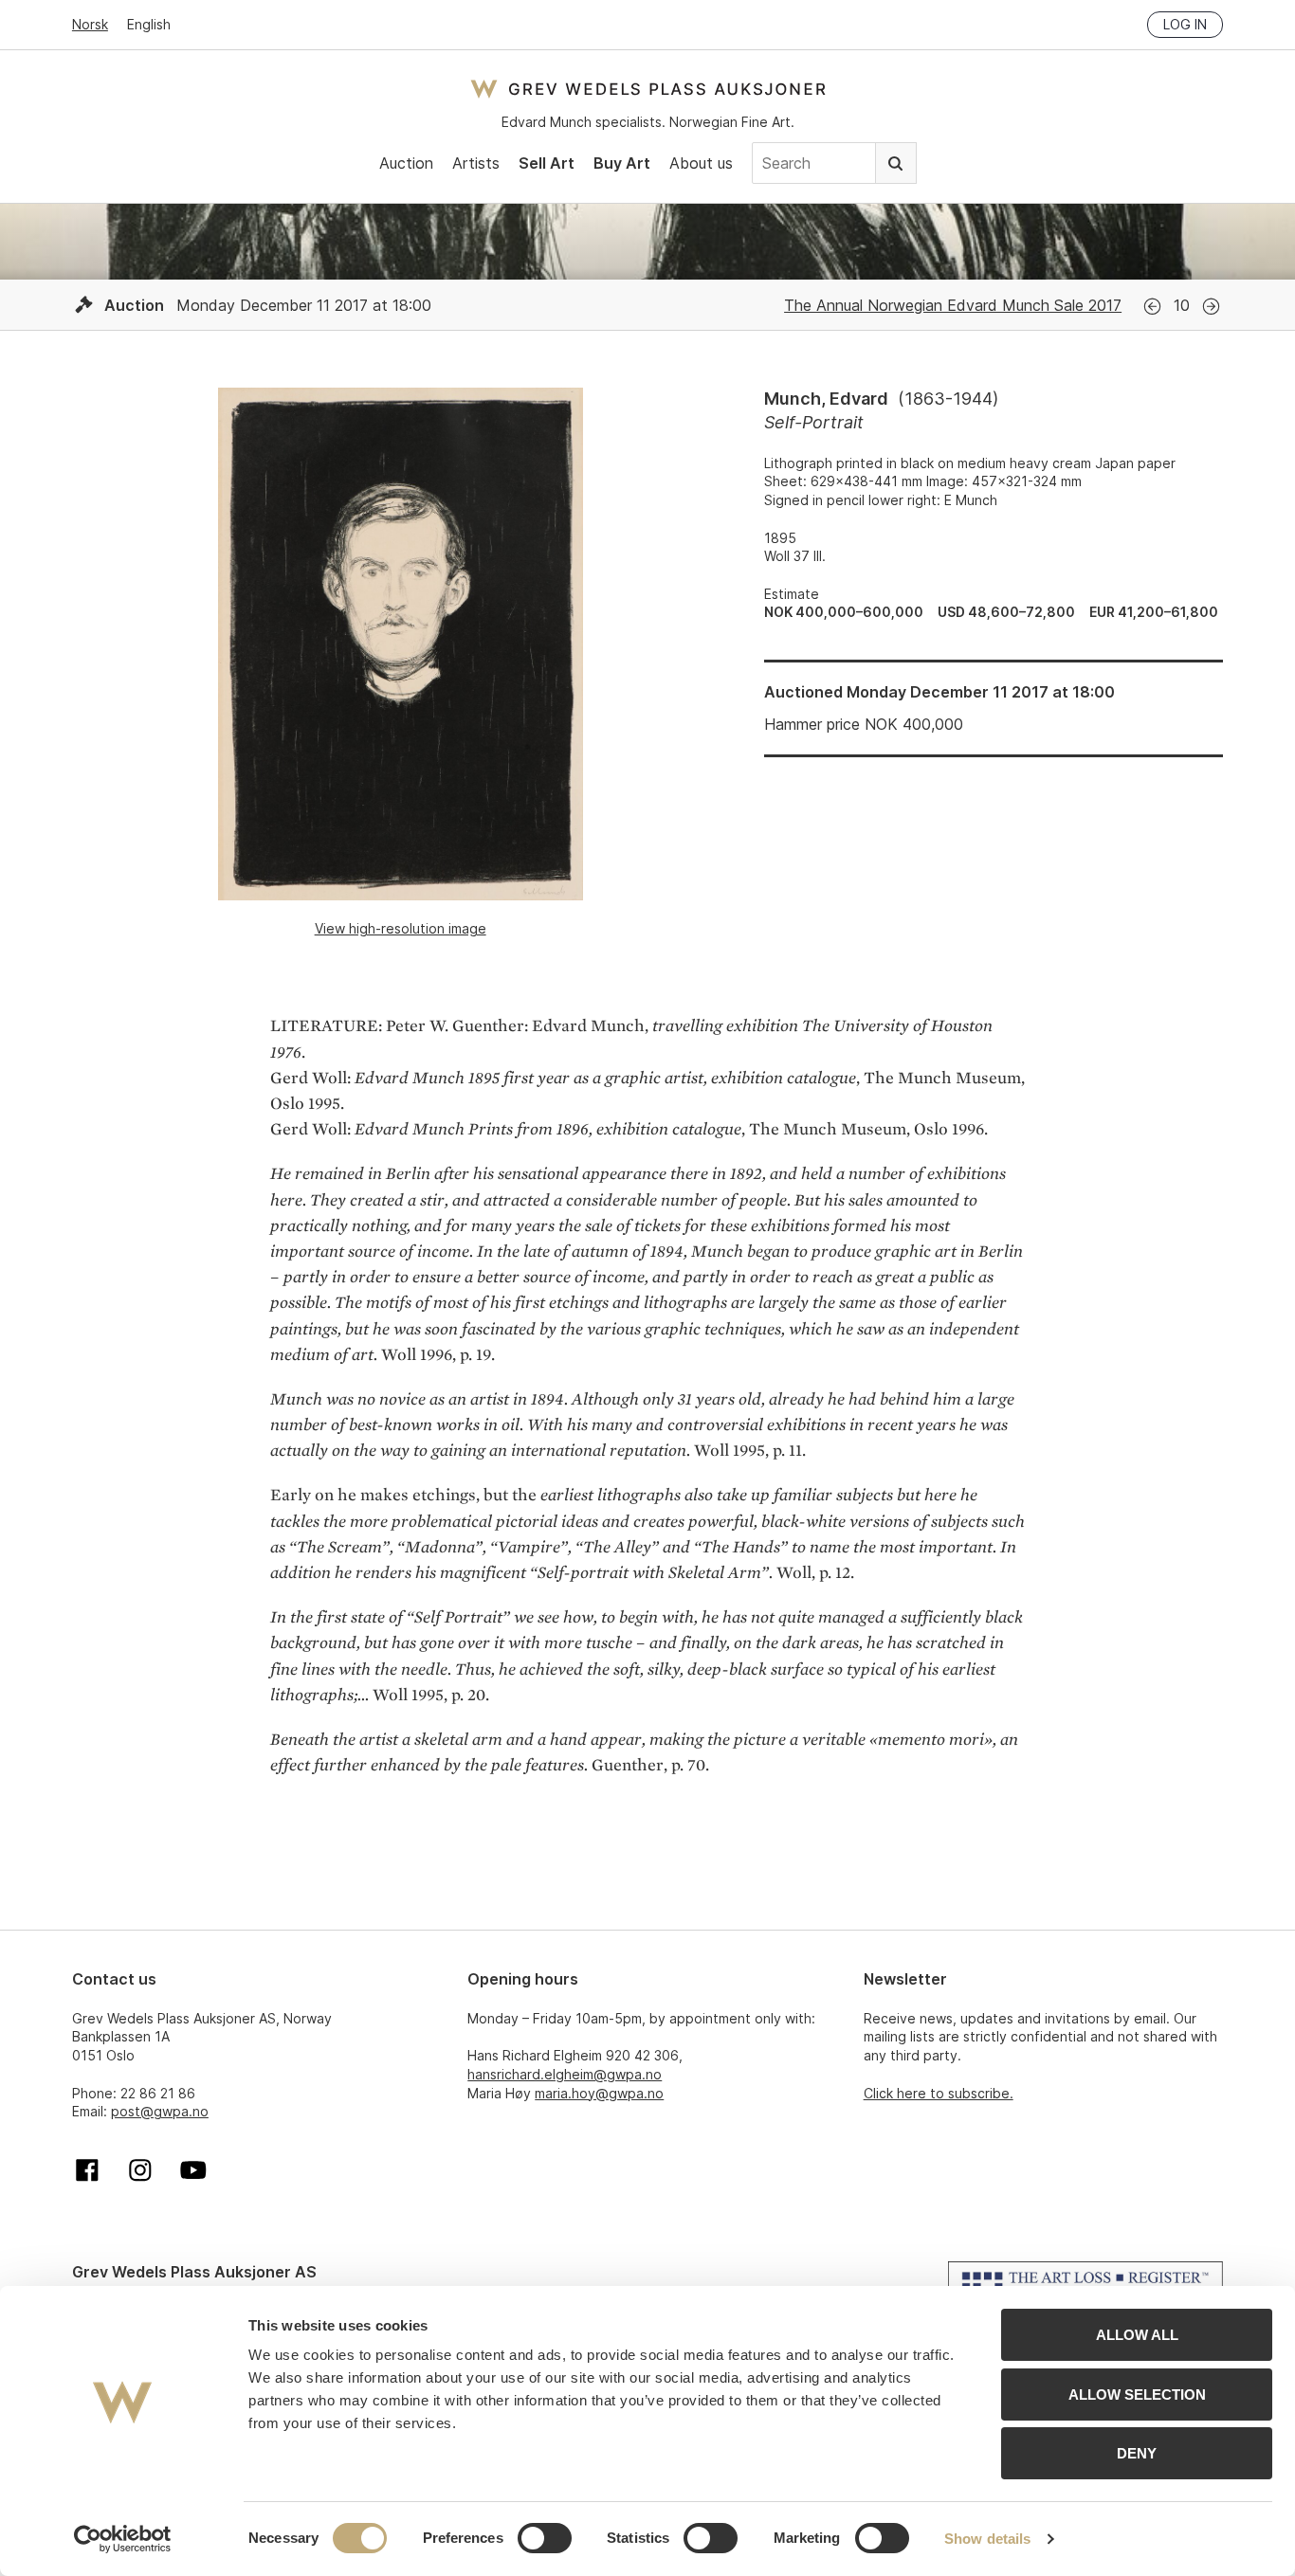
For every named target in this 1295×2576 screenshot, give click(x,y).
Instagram (140, 2170)
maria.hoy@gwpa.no (599, 2093)
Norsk (90, 24)
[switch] (545, 2538)
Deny (1137, 2453)
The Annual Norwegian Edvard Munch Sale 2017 (953, 305)
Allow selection (1137, 2395)
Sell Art (547, 163)
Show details (987, 2539)
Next (1211, 307)
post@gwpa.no (160, 2111)
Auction (406, 163)
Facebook (87, 2170)
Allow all (1137, 2335)
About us (701, 163)
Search (896, 163)
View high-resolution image (401, 928)
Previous (1152, 307)
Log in (1185, 24)
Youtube (193, 2170)
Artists (476, 163)
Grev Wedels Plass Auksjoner (648, 89)
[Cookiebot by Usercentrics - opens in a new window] (123, 2539)
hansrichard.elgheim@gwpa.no (565, 2074)
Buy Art (622, 163)
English (149, 24)
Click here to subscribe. (939, 2093)
